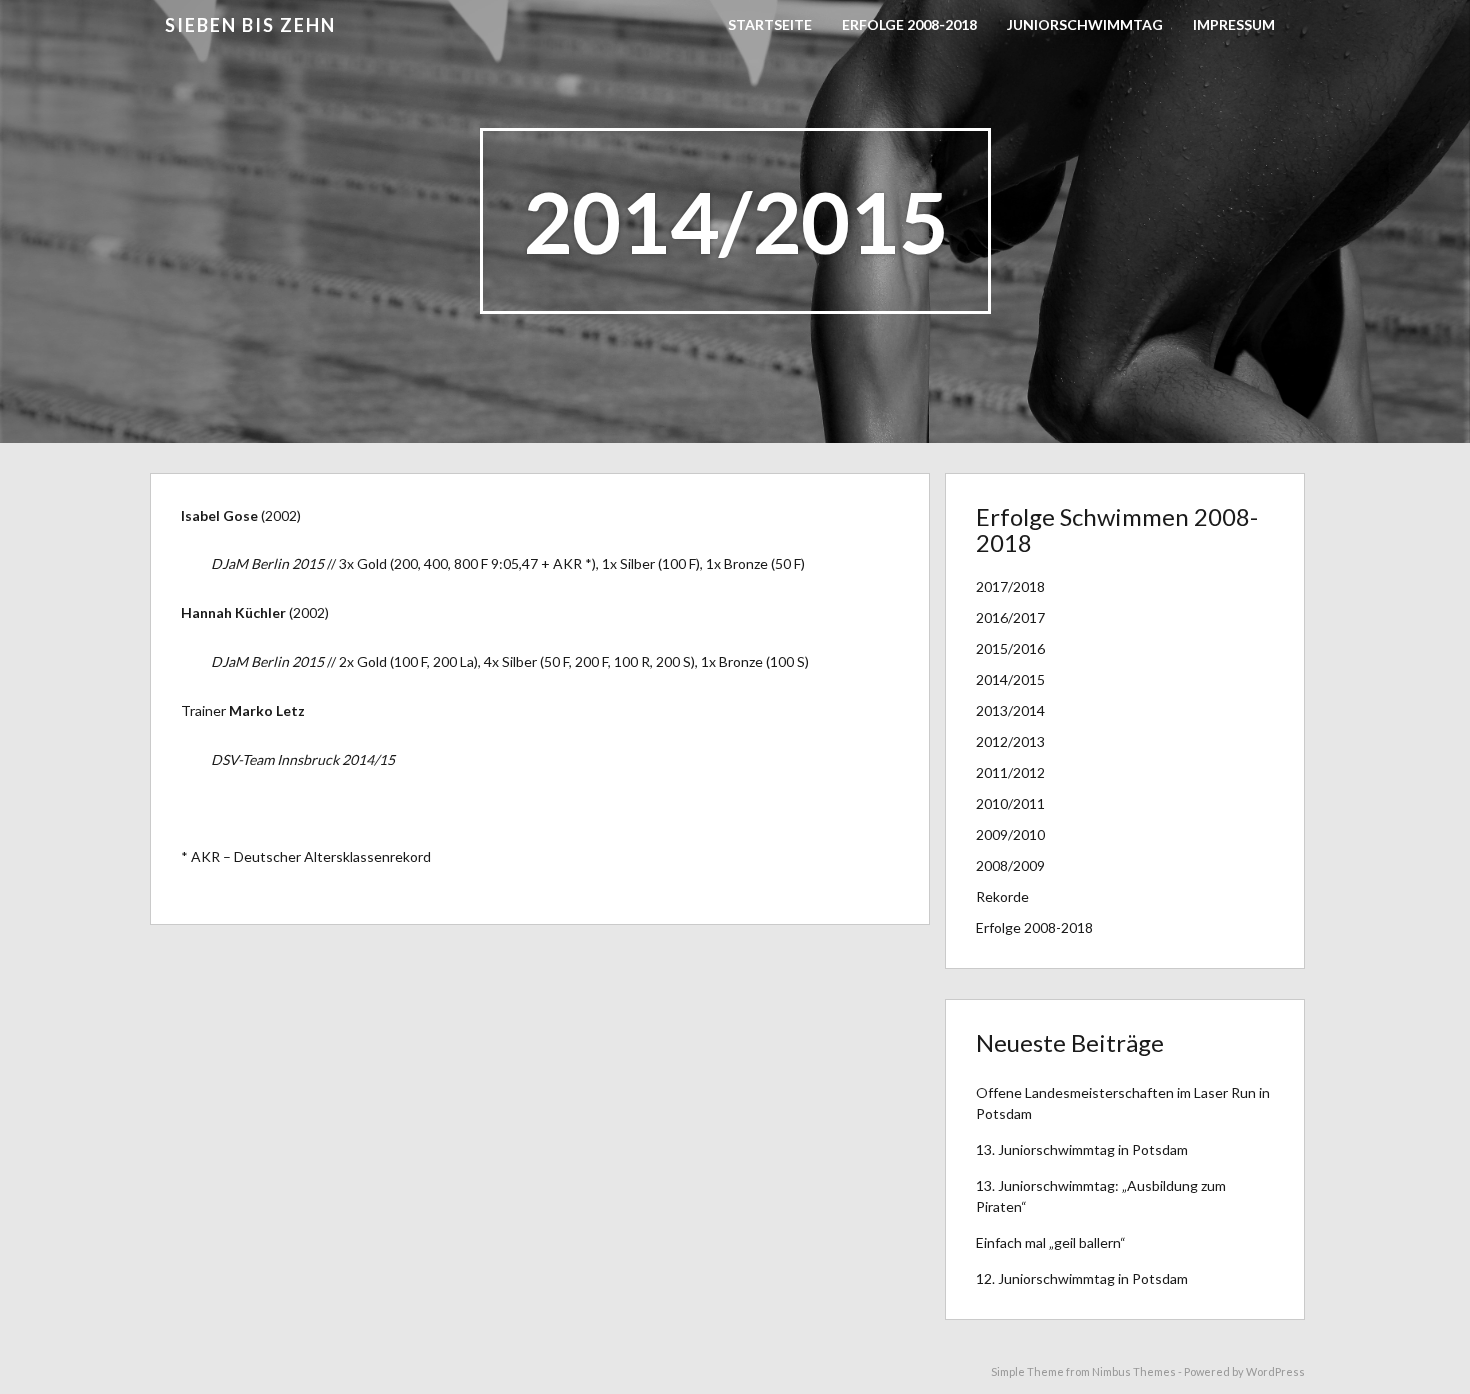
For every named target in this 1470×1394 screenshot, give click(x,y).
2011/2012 (1010, 772)
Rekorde (1002, 896)
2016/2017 (1010, 617)
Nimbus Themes (1134, 1371)
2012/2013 (1010, 741)
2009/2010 (1010, 834)
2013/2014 (1010, 710)
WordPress (1275, 1371)
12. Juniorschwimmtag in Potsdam (1082, 1278)
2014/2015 (1010, 679)
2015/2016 (1010, 648)
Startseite (770, 24)
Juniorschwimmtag (1085, 24)
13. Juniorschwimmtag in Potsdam (1082, 1149)
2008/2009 (1010, 865)
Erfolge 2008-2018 (909, 24)
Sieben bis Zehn (250, 25)
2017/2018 (1010, 586)
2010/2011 (1010, 803)
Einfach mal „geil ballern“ (1051, 1242)
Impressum (1234, 24)
